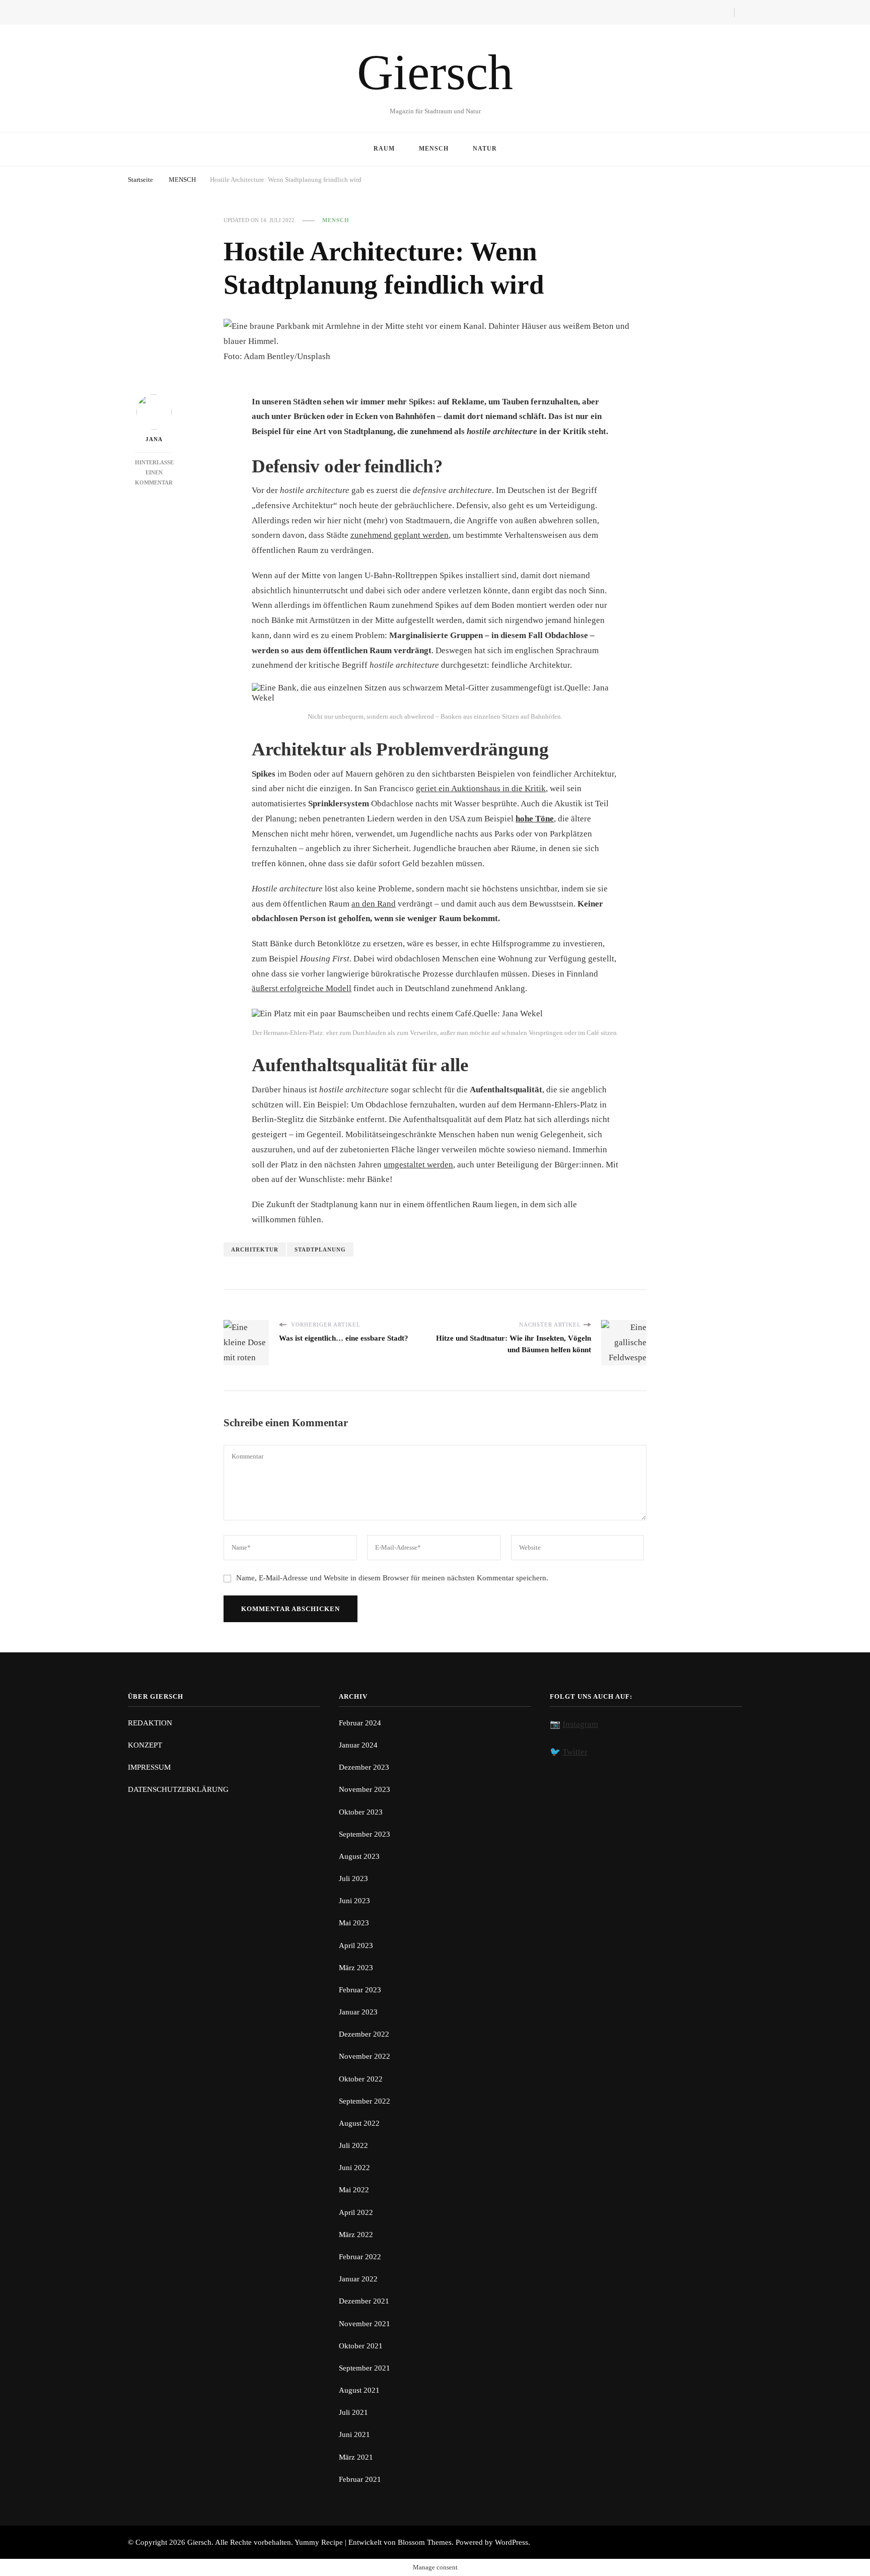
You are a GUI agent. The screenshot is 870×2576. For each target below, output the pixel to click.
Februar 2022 (360, 2257)
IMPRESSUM (149, 1767)
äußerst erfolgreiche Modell (302, 988)
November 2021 (365, 2324)
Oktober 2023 (361, 1812)
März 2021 (356, 2457)
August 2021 (359, 2390)
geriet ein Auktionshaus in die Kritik (481, 788)
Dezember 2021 (364, 2301)
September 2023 (365, 1834)
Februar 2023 (360, 1990)
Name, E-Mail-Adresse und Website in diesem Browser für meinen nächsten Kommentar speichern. (392, 1578)
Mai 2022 (354, 2190)
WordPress (512, 2542)
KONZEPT (145, 1745)
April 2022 (356, 2212)
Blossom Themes (425, 2542)
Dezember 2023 (364, 1767)
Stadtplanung (320, 1249)
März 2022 (356, 2235)
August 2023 (359, 1856)
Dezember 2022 (364, 2034)
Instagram (580, 1724)
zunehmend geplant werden (400, 535)
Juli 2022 (353, 2145)
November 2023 (365, 1789)
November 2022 (365, 2056)
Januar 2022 (358, 2279)
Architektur (255, 1249)
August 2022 (359, 2123)
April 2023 (356, 1945)
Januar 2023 (358, 2012)
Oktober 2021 (361, 2346)
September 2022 (365, 2101)
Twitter (575, 1752)
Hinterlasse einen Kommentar (154, 472)
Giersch (435, 72)
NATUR (485, 149)
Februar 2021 (360, 2479)
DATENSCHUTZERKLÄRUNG (178, 1789)
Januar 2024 (358, 1745)
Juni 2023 (354, 1901)
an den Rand (374, 904)
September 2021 (365, 2368)
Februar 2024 (360, 1723)
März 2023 (356, 1968)
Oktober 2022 (361, 2079)
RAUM (384, 149)
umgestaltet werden (418, 1165)
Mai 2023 (354, 1923)
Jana (154, 439)
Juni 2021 (354, 2434)
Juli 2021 (353, 2412)
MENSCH (434, 149)
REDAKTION (150, 1723)
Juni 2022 (354, 2168)
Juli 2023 (353, 1878)
